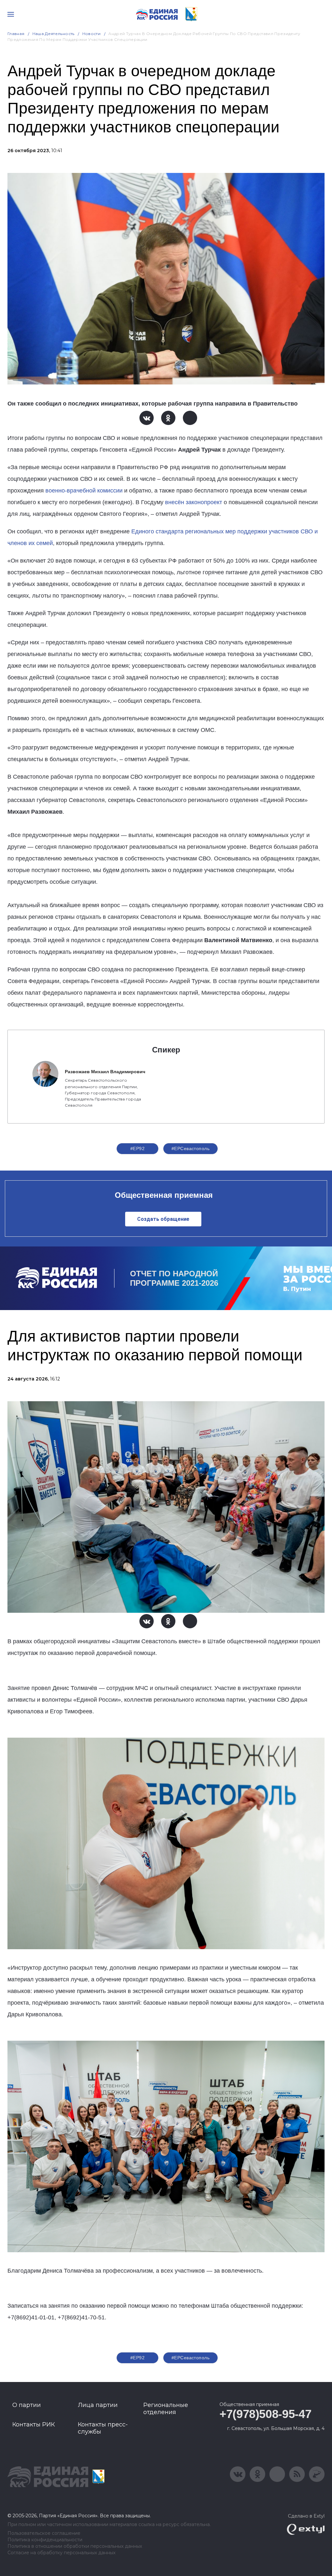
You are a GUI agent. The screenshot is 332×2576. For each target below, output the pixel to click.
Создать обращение (163, 1219)
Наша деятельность (53, 34)
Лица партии (98, 2405)
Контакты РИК (34, 2424)
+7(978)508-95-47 (265, 2414)
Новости (92, 34)
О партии (27, 2405)
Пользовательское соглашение (44, 2533)
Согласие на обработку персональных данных (61, 2553)
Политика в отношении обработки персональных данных (75, 2546)
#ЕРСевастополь (190, 1148)
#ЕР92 (137, 1148)
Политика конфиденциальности (45, 2540)
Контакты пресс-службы (103, 2428)
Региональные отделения (166, 2409)
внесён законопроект (194, 502)
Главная (16, 34)
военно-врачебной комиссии (84, 491)
